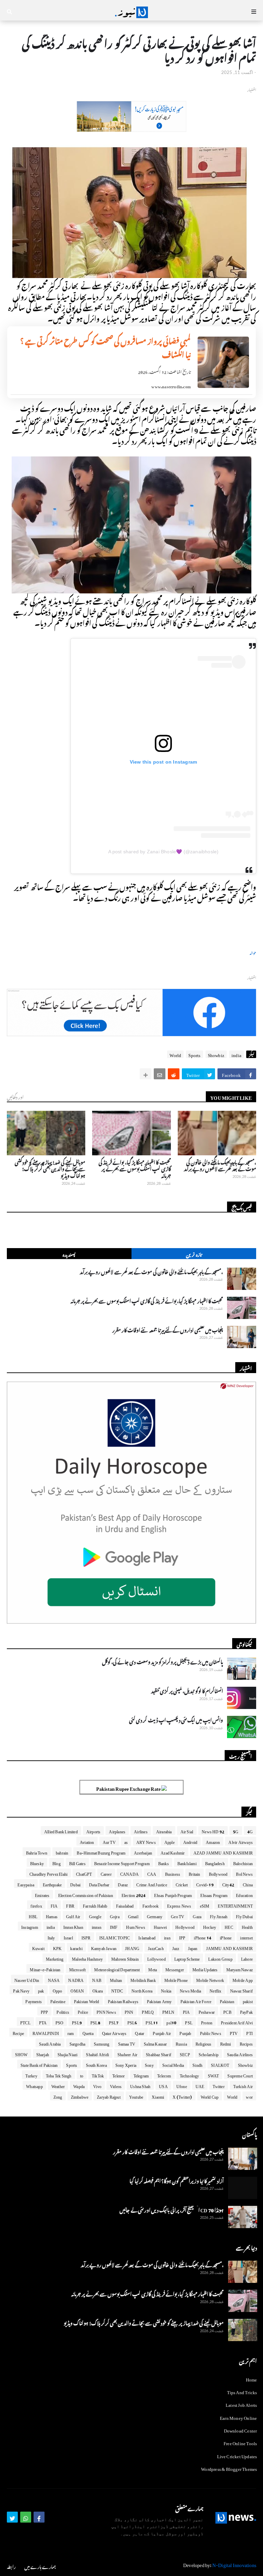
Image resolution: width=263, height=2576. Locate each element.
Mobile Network (210, 1979)
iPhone (226, 1937)
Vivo (97, 2085)
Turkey (31, 2075)
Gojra (115, 1915)
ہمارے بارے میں (40, 2566)
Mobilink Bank (143, 1979)
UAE (200, 2085)
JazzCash (156, 1947)
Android (190, 1841)
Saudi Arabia (50, 2043)
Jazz (176, 1947)
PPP (45, 2011)
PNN (129, 2011)
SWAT (214, 2075)
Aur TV (109, 1841)
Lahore (247, 1958)
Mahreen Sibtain (125, 1958)
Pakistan (227, 2000)
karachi (76, 1947)
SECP (185, 2053)
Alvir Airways (241, 1841)
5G (236, 1831)
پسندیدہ (69, 1254)
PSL (189, 2022)
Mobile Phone (176, 1979)
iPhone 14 (203, 1937)
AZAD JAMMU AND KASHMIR (223, 1852)
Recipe (18, 2032)
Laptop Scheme (187, 1958)
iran (167, 1937)
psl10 (171, 2022)
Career (106, 1873)
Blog (57, 1862)
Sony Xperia (126, 2064)
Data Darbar (99, 1884)
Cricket (182, 1884)
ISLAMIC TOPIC (115, 1937)
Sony (149, 2064)
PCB (227, 2011)
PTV (234, 2032)
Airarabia (164, 1831)
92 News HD (213, 1831)
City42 (228, 1884)
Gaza (197, 1915)
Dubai (75, 1884)
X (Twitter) (182, 2096)
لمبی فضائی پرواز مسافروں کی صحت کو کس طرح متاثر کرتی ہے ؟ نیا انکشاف (105, 347)
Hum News (136, 1926)
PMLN (168, 2011)
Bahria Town (37, 1852)
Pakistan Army (159, 2000)
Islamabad (147, 1937)
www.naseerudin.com (171, 386)
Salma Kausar (155, 2043)
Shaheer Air (127, 2053)
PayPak (246, 2011)
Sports (194, 1054)
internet (246, 1937)
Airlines (141, 1831)
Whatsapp (34, 2085)
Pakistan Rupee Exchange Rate (129, 1788)
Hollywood (185, 1926)
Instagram (30, 1926)
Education (244, 1894)
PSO (60, 2022)
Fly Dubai (244, 1915)
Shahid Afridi (97, 2053)
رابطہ (11, 2566)
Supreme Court (240, 2075)
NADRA (76, 1979)
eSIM (205, 1905)
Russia (181, 2043)
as (126, 1841)
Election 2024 (134, 1894)
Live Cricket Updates (237, 2455)
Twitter (218, 2085)
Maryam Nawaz (240, 1969)
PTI (249, 2032)
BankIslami (187, 1862)
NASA (54, 1979)
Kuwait (38, 1947)
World (175, 1054)
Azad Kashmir (173, 1852)
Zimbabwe (80, 2096)
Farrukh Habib (95, 1905)
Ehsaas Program (214, 1894)
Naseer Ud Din (27, 1979)
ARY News (146, 1841)
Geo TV (178, 1915)
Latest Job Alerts (241, 2404)
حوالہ (253, 952)
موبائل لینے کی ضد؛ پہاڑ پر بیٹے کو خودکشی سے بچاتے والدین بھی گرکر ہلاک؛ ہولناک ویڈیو (50, 1168)
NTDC (117, 1990)
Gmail (133, 1915)
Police (83, 2011)
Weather (58, 2085)
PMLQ (148, 2011)
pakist (248, 2000)
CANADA (129, 1873)
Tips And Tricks (242, 2391)
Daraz (123, 1884)
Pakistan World (87, 2000)
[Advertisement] (131, 128)
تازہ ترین (194, 1254)
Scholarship (209, 2053)
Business (173, 1873)
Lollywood (156, 1958)
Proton (207, 2022)
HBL (33, 1915)
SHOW (21, 2053)
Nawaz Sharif (241, 1990)
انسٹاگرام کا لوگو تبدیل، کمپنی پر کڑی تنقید (187, 1690)
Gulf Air (73, 1915)
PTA (43, 2022)
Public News (211, 2032)
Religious (204, 2043)
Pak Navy (21, 1990)
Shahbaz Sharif (159, 2053)
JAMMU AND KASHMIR (229, 1947)
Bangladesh (215, 1862)
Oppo (58, 1990)
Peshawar (207, 2011)
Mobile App (243, 1979)
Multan (116, 1979)
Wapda (79, 2085)
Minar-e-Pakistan (45, 1969)
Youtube (136, 2096)
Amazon (213, 1841)
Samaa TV (127, 2043)
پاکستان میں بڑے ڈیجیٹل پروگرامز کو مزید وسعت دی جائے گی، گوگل (162, 1661)
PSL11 (152, 2022)
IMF (114, 1926)
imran (97, 1926)
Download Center (241, 2430)
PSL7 (114, 2022)
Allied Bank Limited (61, 1831)
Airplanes (117, 1831)
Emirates (42, 1894)
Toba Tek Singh (59, 2075)
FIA (54, 1905)
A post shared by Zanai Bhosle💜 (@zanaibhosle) (164, 852)
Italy (51, 1937)
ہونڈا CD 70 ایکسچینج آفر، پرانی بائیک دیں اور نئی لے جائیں (172, 2209)
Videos (116, 2085)
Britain (194, 1873)
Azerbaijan (143, 1852)
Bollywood (218, 1873)
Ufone (182, 2085)
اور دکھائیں (15, 1096)
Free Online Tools (240, 2442)
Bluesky (37, 1862)
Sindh (197, 2064)
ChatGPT (84, 1873)
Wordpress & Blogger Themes (229, 2468)
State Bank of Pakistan (39, 2064)
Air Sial (187, 1831)
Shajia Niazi (67, 2053)
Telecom (164, 2075)
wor (249, 2096)
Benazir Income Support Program (122, 1862)
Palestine (58, 2000)
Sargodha (78, 2043)
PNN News (106, 2011)
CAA (152, 1873)
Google (95, 1915)
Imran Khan (73, 1926)
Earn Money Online (238, 2417)
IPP (182, 1937)
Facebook (151, 1905)
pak (41, 1990)
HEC (229, 1926)
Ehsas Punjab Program (173, 1894)
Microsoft (78, 1969)
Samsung (102, 2043)
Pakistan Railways (123, 2000)
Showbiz (216, 1054)
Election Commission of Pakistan (86, 1894)
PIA (186, 2011)
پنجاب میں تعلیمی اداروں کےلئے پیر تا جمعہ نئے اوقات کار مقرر (168, 1329)
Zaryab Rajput (109, 2096)
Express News (179, 1905)
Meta (153, 1969)
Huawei (160, 1926)
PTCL (25, 2022)
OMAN (77, 1990)
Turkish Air (243, 2085)
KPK (58, 1947)
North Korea (142, 1990)
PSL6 (132, 2022)
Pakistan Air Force (196, 2000)
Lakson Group (220, 1958)
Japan (193, 1947)
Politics (63, 2011)
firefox (36, 1905)
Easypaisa (26, 1884)
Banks (164, 1862)
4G (250, 1831)
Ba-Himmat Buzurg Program (101, 1852)
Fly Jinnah (219, 1915)
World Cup (210, 2096)
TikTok (98, 2075)
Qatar (140, 2032)
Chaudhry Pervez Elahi (48, 1873)
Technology (190, 2075)
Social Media (173, 2064)
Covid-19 (205, 1884)
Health (247, 1926)
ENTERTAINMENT (235, 1905)
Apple (170, 1841)
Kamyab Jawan (104, 1947)
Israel (68, 1937)
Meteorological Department (117, 1969)
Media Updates (205, 1969)
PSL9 (77, 2022)
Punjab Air (162, 2032)
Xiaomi (158, 2096)
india (236, 1054)
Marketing (55, 1958)
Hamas (52, 1915)
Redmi (226, 2043)
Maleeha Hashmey (87, 1958)
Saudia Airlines (240, 2053)
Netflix (215, 1990)
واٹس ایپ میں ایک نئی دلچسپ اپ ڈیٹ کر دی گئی (176, 1719)
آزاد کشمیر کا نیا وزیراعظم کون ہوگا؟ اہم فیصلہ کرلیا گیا (177, 2180)
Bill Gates (77, 1862)
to (82, 2075)
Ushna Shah (140, 2085)
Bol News (244, 1873)
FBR (70, 1905)
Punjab (185, 2032)
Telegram (141, 2075)
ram (71, 2032)
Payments (34, 2000)
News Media (190, 1990)
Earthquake (52, 1884)
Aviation (87, 1841)
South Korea (96, 2064)
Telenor (118, 2075)
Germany (155, 1915)
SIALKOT (220, 2064)
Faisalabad (125, 1905)
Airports (93, 1831)
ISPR (86, 1937)
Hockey (210, 1926)
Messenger (175, 1969)
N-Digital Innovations (234, 2564)
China (248, 1884)
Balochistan (243, 1862)
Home (252, 2379)
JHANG (132, 1947)
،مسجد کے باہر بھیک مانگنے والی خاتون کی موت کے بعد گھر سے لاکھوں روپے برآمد (220, 1165)
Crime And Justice (152, 1884)
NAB (97, 1979)
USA (163, 2085)
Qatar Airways (114, 2032)
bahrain (62, 1852)
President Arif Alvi (237, 2022)
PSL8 (95, 2022)
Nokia (166, 1990)
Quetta (88, 2032)
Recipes (246, 2043)
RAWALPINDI (46, 2032)
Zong (58, 2096)
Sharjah (43, 2053)
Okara (98, 1990)
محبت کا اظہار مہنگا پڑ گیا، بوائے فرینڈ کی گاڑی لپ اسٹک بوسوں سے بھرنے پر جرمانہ (135, 1168)
